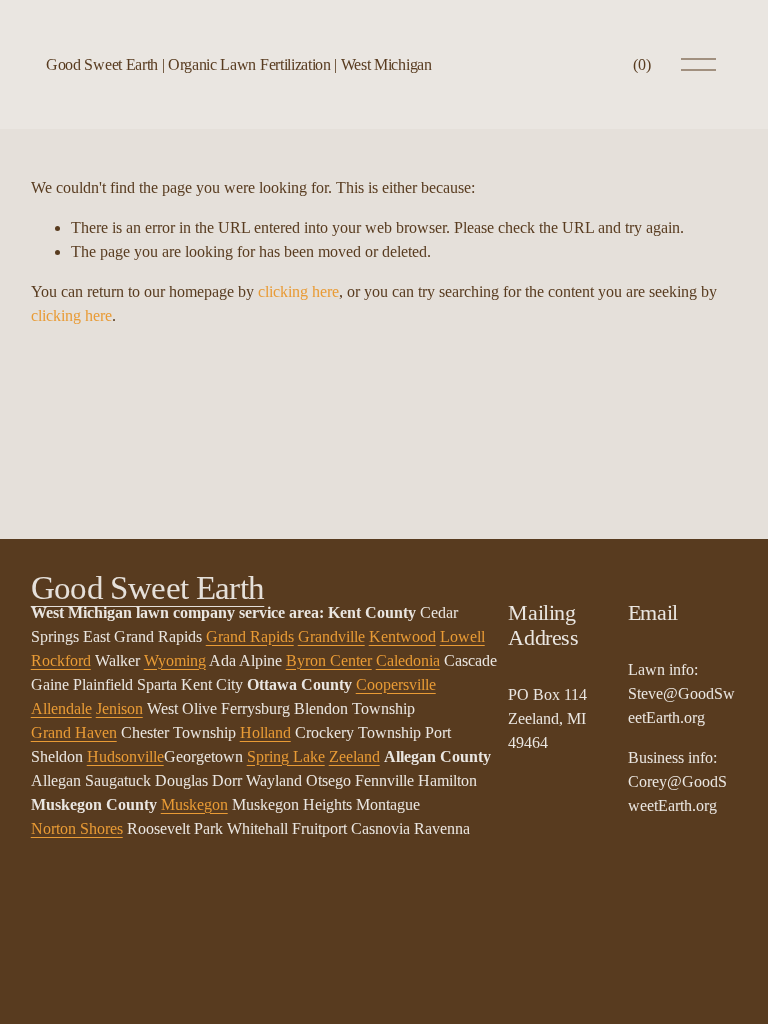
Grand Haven (74, 732)
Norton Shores (77, 828)
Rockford (61, 660)
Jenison (119, 708)
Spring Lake (286, 756)
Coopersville (396, 684)
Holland (265, 732)
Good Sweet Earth (148, 588)
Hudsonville (125, 756)
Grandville (331, 636)
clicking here (298, 291)
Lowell (462, 636)
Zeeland (354, 756)
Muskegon (194, 804)
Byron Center (329, 660)
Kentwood (402, 636)
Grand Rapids (250, 636)
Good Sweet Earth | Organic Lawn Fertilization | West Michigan (238, 64)
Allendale (61, 708)
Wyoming (175, 660)
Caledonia (408, 660)
